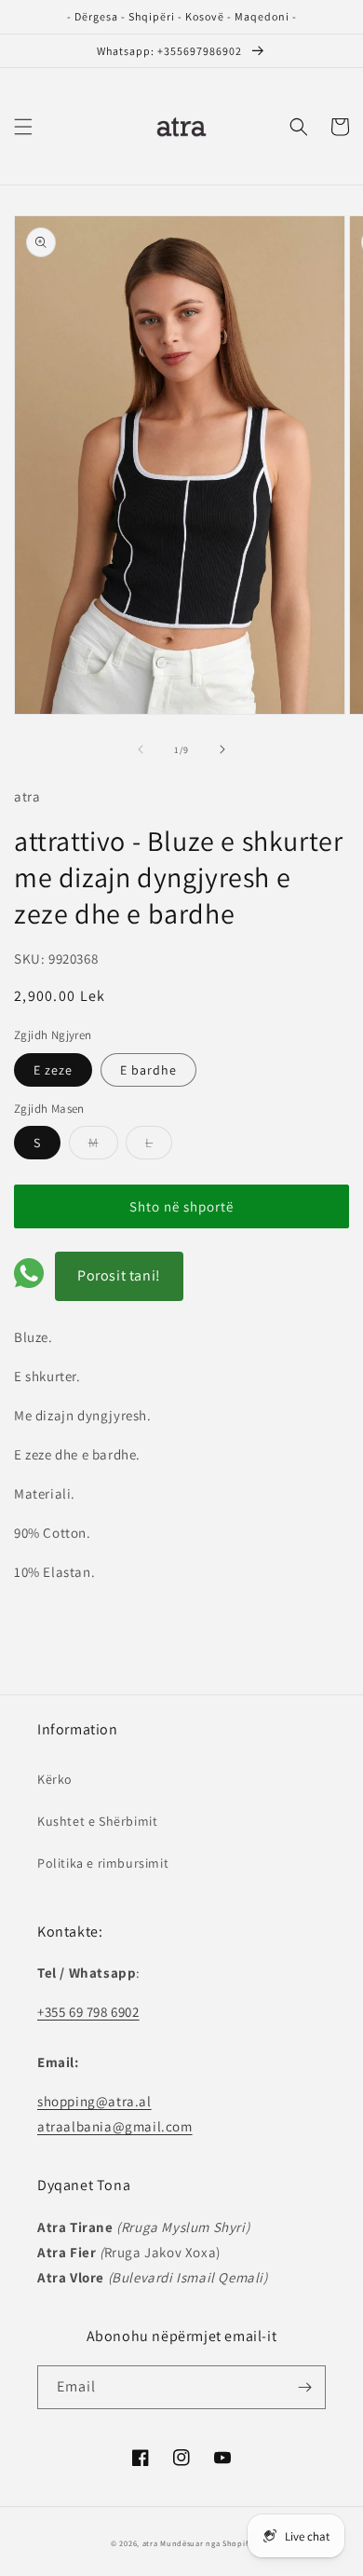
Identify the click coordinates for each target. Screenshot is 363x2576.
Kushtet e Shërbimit (97, 1821)
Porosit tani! (119, 1275)
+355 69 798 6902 (88, 2012)
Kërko (55, 1779)
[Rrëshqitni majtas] (141, 749)
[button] (23, 127)
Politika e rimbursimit (103, 1863)
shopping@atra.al (94, 2101)
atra (150, 2543)
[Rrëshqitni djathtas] (222, 749)
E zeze (53, 1070)
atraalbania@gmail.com (115, 2126)
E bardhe (148, 1070)
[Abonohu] (304, 2387)
